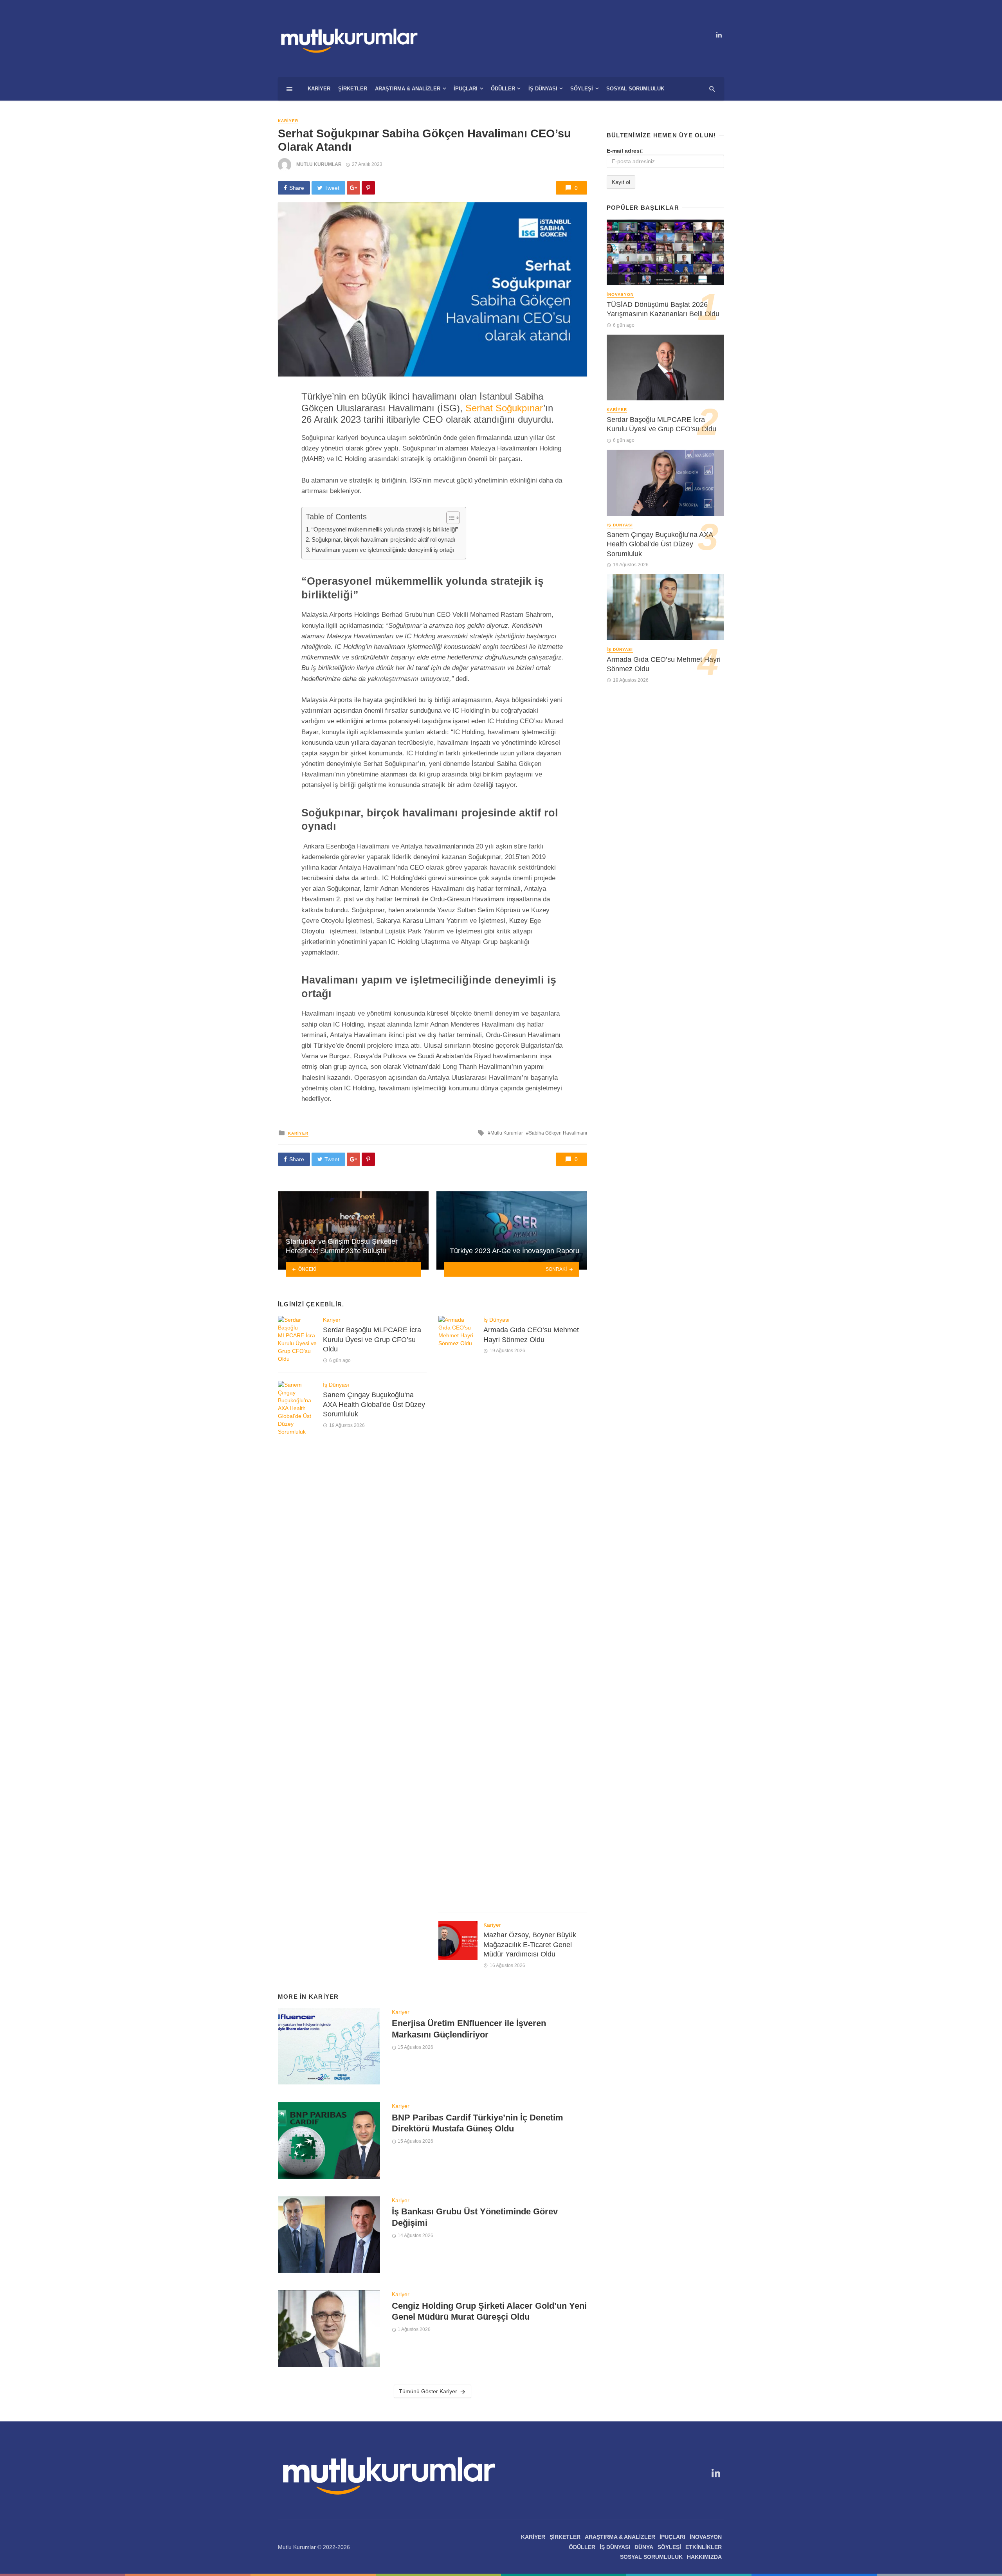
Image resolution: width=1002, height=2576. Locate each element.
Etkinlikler (704, 2547)
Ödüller (503, 89)
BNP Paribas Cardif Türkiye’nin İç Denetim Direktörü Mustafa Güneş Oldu (478, 2123)
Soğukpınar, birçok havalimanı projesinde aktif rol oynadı (383, 540)
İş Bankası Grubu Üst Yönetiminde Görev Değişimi (475, 2217)
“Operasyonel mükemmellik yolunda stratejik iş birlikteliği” (385, 529)
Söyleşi (582, 89)
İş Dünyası (543, 89)
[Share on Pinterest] (368, 188)
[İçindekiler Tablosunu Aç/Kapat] (449, 518)
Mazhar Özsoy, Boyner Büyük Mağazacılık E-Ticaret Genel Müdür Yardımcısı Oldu (530, 1945)
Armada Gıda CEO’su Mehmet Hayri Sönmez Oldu (531, 1335)
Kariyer (319, 89)
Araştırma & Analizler (408, 89)
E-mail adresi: (625, 151)
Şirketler (353, 89)
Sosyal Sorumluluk (635, 89)
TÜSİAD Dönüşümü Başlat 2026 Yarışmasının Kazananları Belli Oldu (663, 309)
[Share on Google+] (353, 188)
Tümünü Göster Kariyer (428, 2391)
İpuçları (466, 89)
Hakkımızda (704, 2557)
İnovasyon (620, 295)
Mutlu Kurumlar (319, 164)
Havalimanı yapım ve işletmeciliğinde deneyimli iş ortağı (383, 550)
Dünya (644, 2547)
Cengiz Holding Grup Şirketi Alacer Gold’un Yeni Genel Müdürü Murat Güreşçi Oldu (489, 2311)
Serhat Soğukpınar (504, 408)
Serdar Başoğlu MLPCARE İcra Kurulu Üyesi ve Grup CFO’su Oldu (372, 1339)
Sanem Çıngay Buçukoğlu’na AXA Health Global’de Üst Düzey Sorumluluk (374, 1404)
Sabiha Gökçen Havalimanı (558, 1133)
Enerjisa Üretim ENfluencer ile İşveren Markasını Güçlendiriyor (469, 2029)
